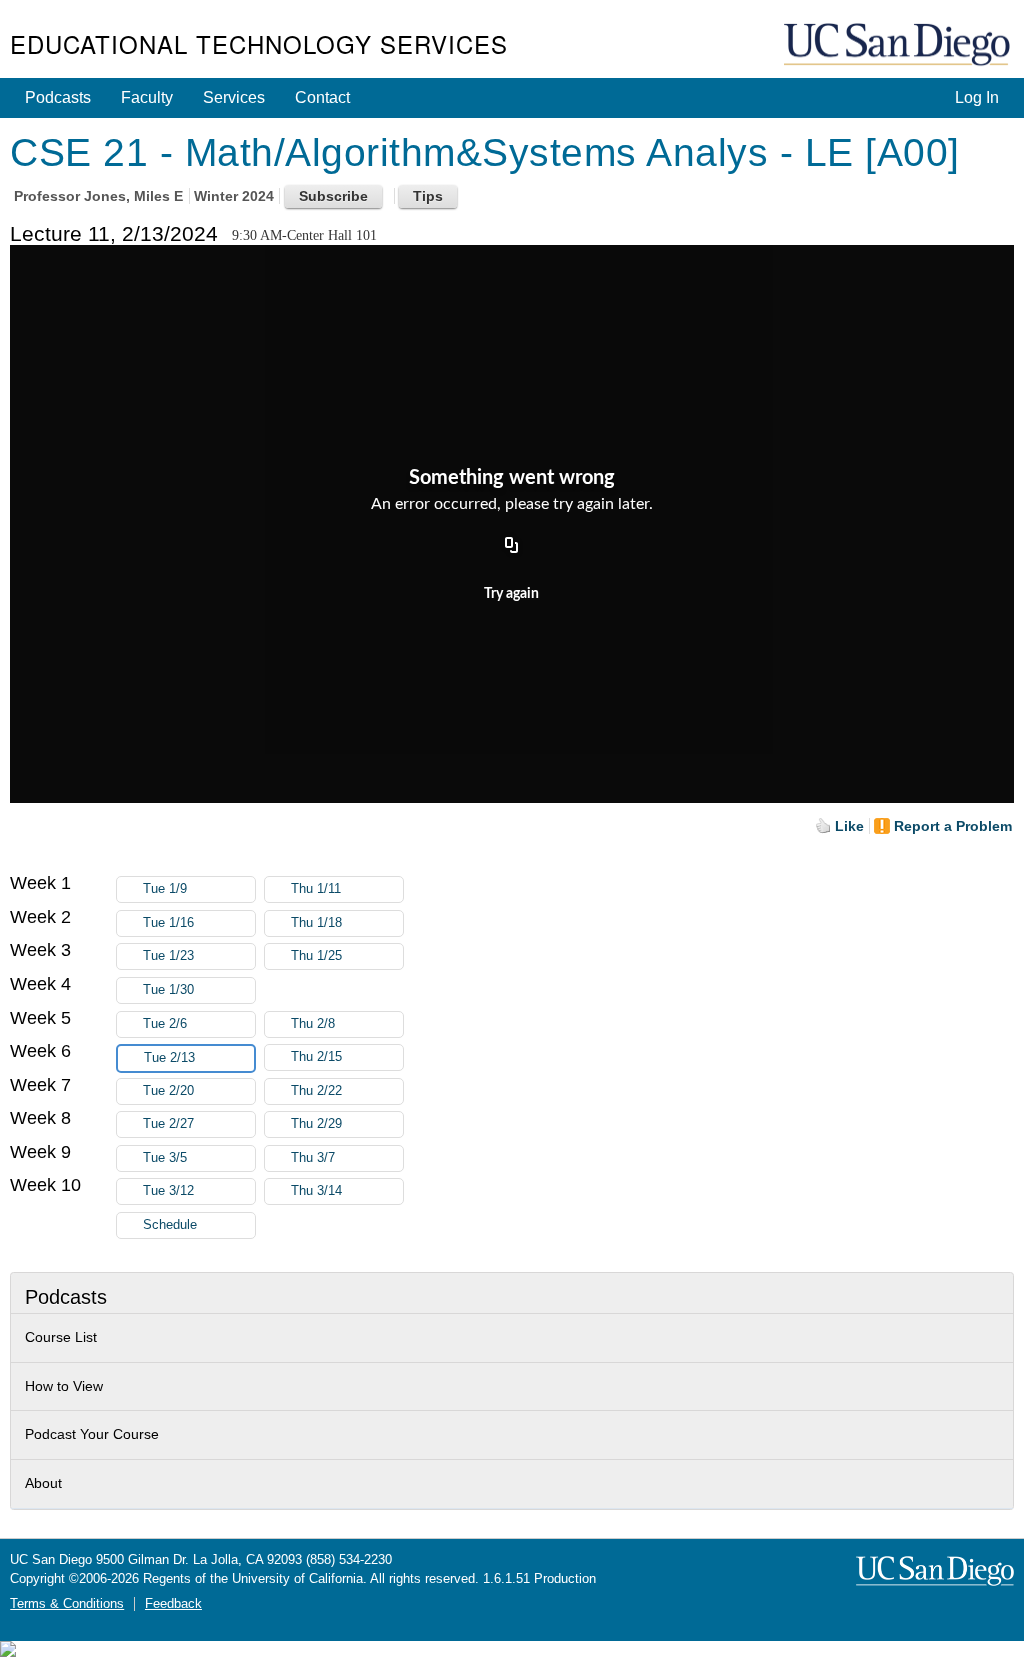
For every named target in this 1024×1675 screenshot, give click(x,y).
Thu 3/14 (316, 1191)
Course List (61, 1337)
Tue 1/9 (165, 889)
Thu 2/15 (316, 1057)
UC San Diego (899, 45)
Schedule (170, 1225)
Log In (977, 97)
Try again (511, 594)
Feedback (173, 1604)
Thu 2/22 (316, 1091)
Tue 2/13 (169, 1058)
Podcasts (58, 97)
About (43, 1483)
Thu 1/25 (316, 956)
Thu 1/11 (316, 889)
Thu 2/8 (313, 1024)
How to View (64, 1386)
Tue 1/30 (168, 990)
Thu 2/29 (316, 1124)
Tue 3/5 (165, 1158)
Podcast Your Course (92, 1434)
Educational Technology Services (259, 43)
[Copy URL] (512, 547)
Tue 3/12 (168, 1191)
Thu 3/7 (313, 1158)
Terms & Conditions (67, 1604)
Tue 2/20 (168, 1091)
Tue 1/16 (168, 923)
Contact (322, 97)
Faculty (147, 97)
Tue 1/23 (168, 956)
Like (849, 826)
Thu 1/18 (316, 923)
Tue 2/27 (168, 1124)
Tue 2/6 (165, 1024)
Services (234, 97)
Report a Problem (953, 826)
